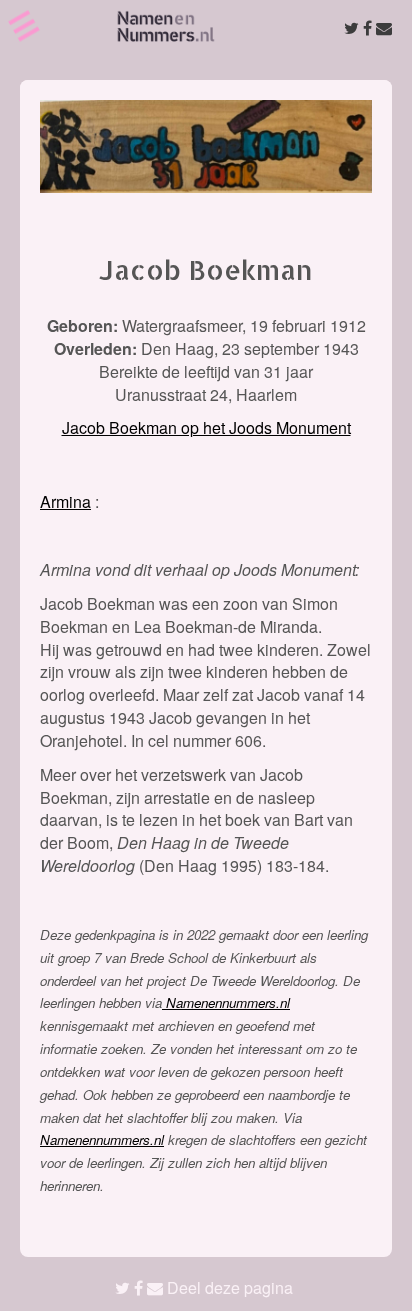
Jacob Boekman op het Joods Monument (206, 427)
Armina (65, 501)
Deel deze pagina (228, 1287)
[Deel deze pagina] (368, 27)
